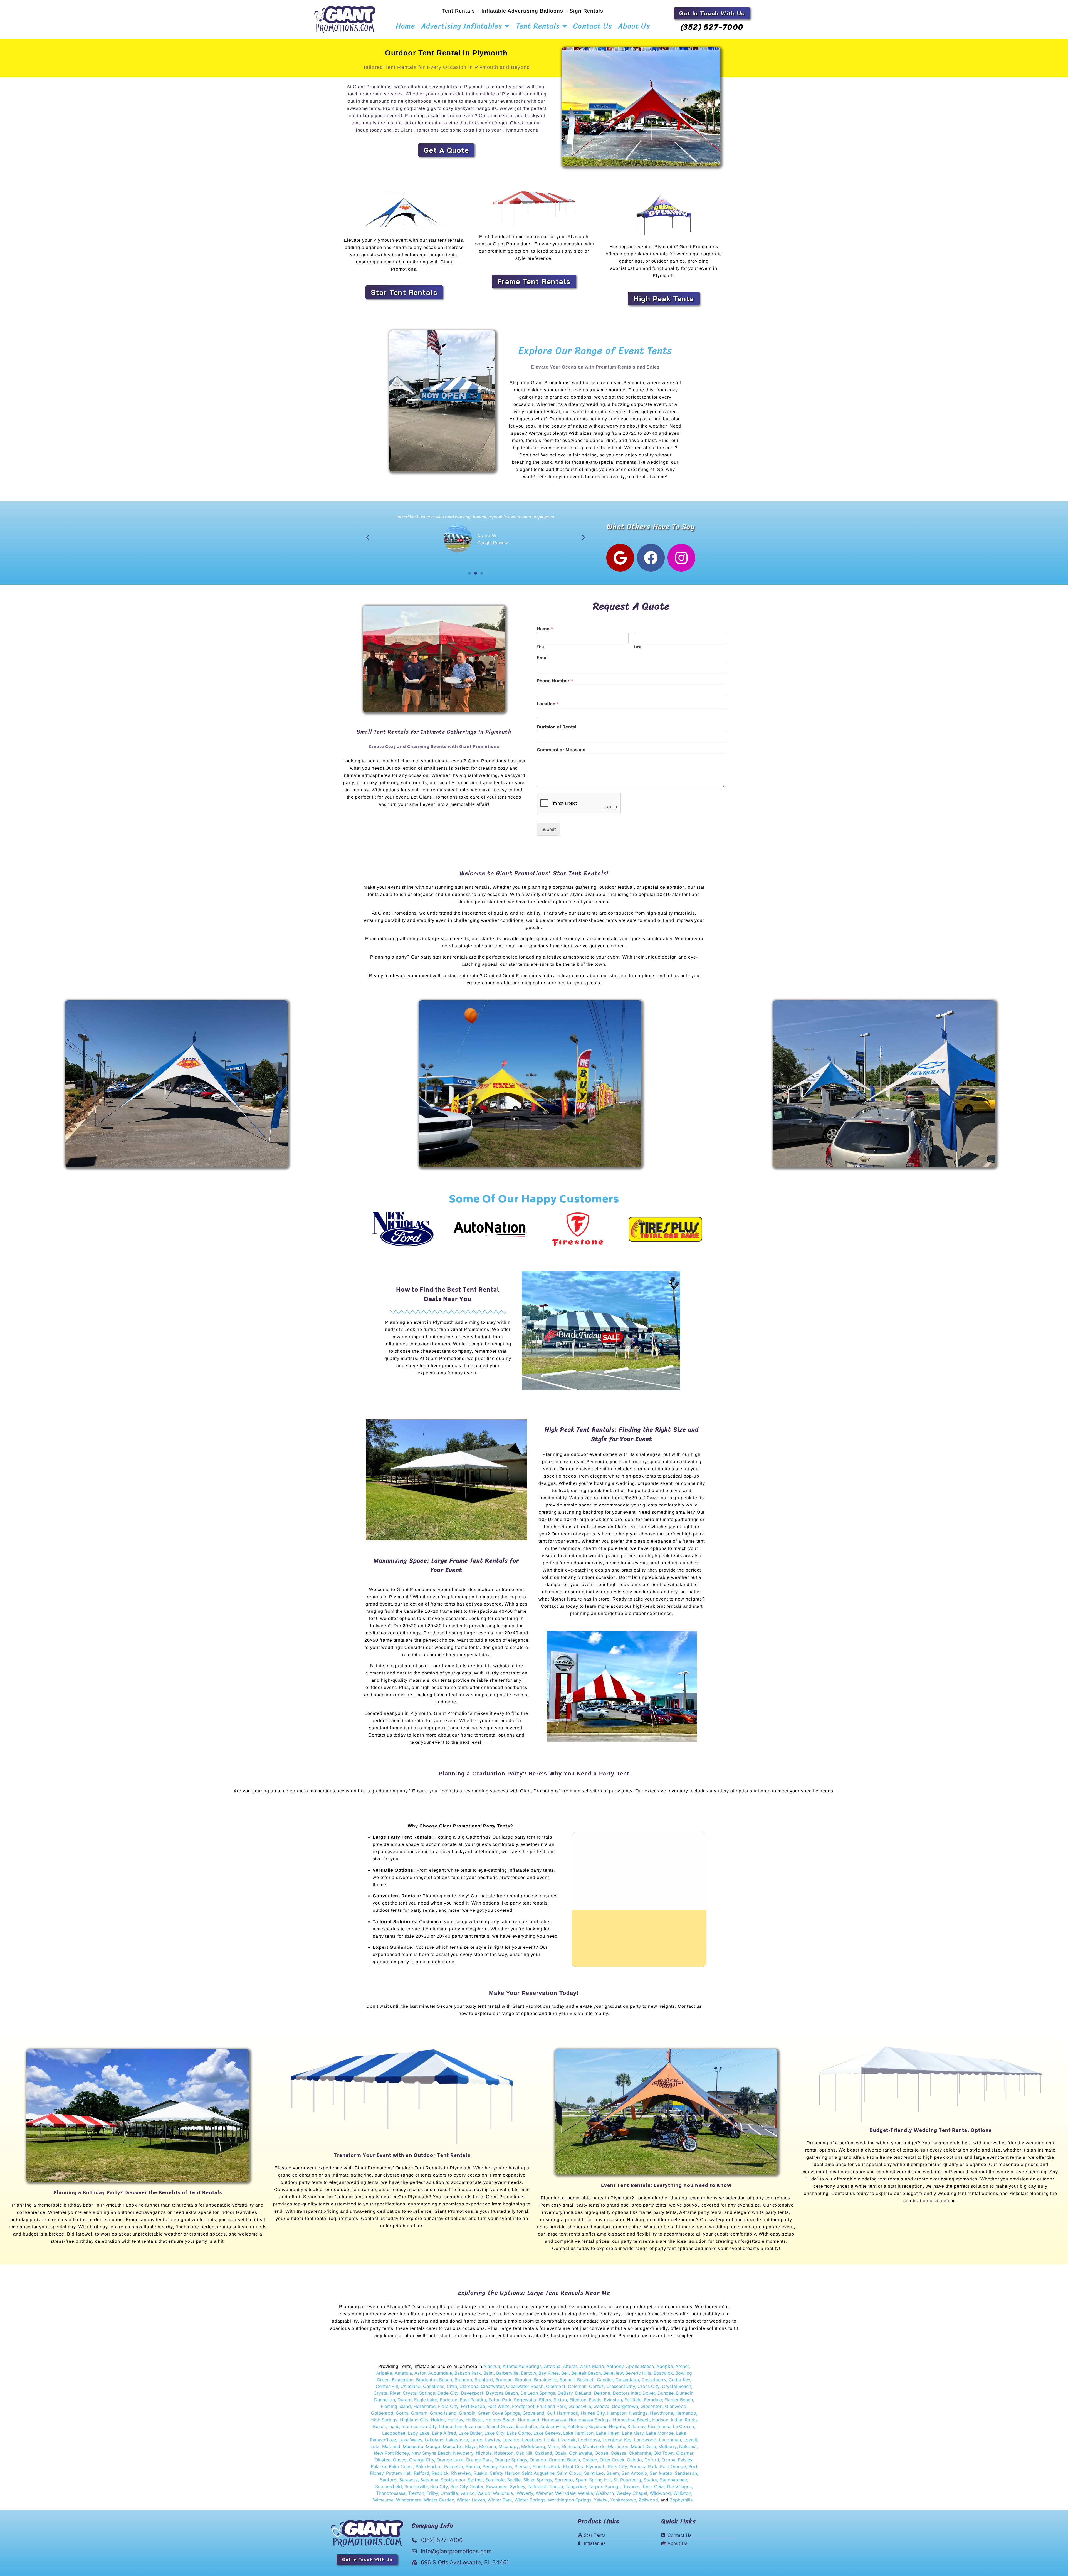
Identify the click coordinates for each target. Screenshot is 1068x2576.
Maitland (391, 2446)
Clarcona (469, 2386)
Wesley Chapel (632, 2493)
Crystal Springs (419, 2393)
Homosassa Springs (590, 2420)
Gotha (402, 2413)
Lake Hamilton (578, 2433)
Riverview (461, 2473)
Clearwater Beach (525, 2386)
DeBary (565, 2393)
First (541, 647)
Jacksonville (552, 2426)
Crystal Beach (677, 2386)
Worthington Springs (570, 2500)
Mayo (471, 2446)
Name (545, 629)
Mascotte (453, 2446)
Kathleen (577, 2426)
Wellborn (605, 2493)
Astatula (403, 2373)
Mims (553, 2446)
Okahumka (640, 2453)
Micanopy (509, 2446)
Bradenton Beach (434, 2380)
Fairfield (633, 2400)
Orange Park (479, 2460)
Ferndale (653, 2400)
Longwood (645, 2440)
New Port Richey (391, 2453)
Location (548, 704)
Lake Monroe (660, 2433)
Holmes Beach (500, 2420)
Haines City (593, 2413)
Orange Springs (511, 2460)
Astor (420, 2373)
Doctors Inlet (626, 2393)
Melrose (488, 2446)
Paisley (685, 2460)
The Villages (679, 2486)
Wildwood (660, 2493)
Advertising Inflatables (462, 26)
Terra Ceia (653, 2486)
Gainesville (580, 2406)
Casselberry (654, 2380)
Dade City (448, 2393)
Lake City (494, 2433)
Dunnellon (385, 2400)
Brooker (523, 2380)
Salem (613, 2473)
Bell (565, 2373)
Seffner (475, 2480)
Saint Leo (593, 2473)
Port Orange (673, 2466)
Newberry (463, 2453)
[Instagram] (681, 558)
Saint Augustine (538, 2473)
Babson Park (468, 2373)
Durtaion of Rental (557, 727)
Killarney (636, 2426)
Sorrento (564, 2480)
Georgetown (625, 2406)
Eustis (595, 2400)
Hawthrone (662, 2413)
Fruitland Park (551, 2406)
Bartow (528, 2373)
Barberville (507, 2373)
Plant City (572, 2466)
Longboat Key (617, 2440)
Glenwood (676, 2406)
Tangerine (576, 2486)
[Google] (620, 558)
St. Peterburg (627, 2480)
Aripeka (384, 2373)
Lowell (690, 2440)
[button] (368, 537)
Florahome (424, 2406)
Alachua (492, 2366)
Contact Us (593, 26)
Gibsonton (652, 2406)
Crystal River (387, 2393)
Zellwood (648, 2500)
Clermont (556, 2386)
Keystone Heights (607, 2426)
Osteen (590, 2460)
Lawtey (493, 2440)
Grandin (467, 2413)
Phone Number (555, 681)
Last (638, 647)
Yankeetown (623, 2500)
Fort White (499, 2406)
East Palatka (473, 2400)
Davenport (472, 2393)
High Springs (384, 2420)
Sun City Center (467, 2486)
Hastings (638, 2413)
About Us (634, 26)
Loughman (670, 2440)
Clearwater (492, 2386)
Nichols (484, 2453)
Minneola (571, 2446)
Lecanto (511, 2440)
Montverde (594, 2446)
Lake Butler (470, 2433)
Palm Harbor (429, 2466)
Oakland (543, 2453)
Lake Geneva (547, 2433)
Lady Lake (419, 2433)
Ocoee (601, 2453)
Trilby (432, 2493)
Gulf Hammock (563, 2413)
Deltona (602, 2393)
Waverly (525, 2493)
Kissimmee (659, 2426)
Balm (489, 2373)
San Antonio (634, 2473)
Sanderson (686, 2473)
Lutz (375, 2446)
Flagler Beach (679, 2400)
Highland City (414, 2420)
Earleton (448, 2400)
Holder (438, 2420)
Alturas (570, 2366)
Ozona (668, 2460)
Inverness (475, 2426)
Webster (544, 2493)
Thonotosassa (391, 2493)
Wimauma (383, 2500)
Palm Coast (401, 2466)
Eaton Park (500, 2400)
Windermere (409, 2500)
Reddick (440, 2473)
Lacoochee (394, 2433)
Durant (405, 2400)
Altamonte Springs (522, 2366)
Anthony (615, 2366)
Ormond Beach (564, 2460)
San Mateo (661, 2473)
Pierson (522, 2466)
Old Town (663, 2453)
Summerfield (389, 2486)
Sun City (438, 2486)
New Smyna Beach (430, 2453)
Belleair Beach (586, 2373)
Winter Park (500, 2500)
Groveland (533, 2413)
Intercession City (419, 2426)
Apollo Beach (640, 2366)
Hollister (474, 2420)
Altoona (552, 2366)
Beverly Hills (638, 2373)
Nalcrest (688, 2446)
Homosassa (554, 2420)
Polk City (617, 2466)
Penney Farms (497, 2466)
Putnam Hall (399, 2473)
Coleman (577, 2386)
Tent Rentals (538, 26)
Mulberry (667, 2446)
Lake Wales (410, 2440)
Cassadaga (626, 2380)
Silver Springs (538, 2480)
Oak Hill (524, 2453)
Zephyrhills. (682, 2500)
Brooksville (546, 2380)
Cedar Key (679, 2380)
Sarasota (408, 2480)
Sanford (388, 2480)
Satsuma (429, 2480)
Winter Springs (530, 2500)
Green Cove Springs (499, 2413)
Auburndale (440, 2373)
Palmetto (454, 2466)
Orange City (422, 2460)
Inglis (394, 2426)
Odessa (619, 2453)
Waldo (484, 2493)
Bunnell (567, 2380)
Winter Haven (471, 2500)
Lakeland (434, 2440)
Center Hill (387, 2386)
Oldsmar (685, 2453)
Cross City (648, 2386)
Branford (484, 2380)
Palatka (379, 2466)
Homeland (529, 2420)
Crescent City (621, 2386)
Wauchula (503, 2493)
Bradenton (403, 2380)
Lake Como (519, 2433)
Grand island (443, 2413)
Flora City (448, 2406)
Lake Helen (608, 2433)
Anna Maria (592, 2366)
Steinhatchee (673, 2480)
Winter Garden (439, 2500)
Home (405, 26)
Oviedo (634, 2460)
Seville (514, 2480)
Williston (682, 2493)
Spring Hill (600, 2480)
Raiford (421, 2473)
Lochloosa (589, 2440)
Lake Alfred (444, 2433)
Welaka (585, 2493)
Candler (605, 2380)
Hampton (617, 2413)
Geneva (601, 2406)
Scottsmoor (453, 2480)
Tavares (631, 2486)
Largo (476, 2440)
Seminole (495, 2480)
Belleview (613, 2373)
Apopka (665, 2366)
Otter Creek (612, 2460)
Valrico (468, 2493)
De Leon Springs (538, 2393)
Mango (433, 2446)
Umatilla (449, 2493)
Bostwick (663, 2373)
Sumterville (416, 2486)
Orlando (538, 2460)
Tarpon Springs (605, 2486)
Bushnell (586, 2380)
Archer (682, 2366)
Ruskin (480, 2473)
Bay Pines (549, 2373)
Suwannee (497, 2486)
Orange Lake (450, 2460)
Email (543, 658)
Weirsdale (565, 2493)
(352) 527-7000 (712, 27)
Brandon (463, 2380)
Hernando (686, 2413)
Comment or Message (561, 750)
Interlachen (451, 2426)
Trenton (416, 2493)
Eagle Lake (426, 2400)
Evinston (613, 2400)
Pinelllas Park (547, 2466)
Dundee (666, 2393)
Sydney (517, 2486)
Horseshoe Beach (631, 2420)
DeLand (583, 2393)
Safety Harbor (505, 2473)
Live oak (567, 2440)
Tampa (556, 2486)
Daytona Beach (502, 2393)
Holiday (455, 2420)
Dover (649, 2393)
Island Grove (500, 2426)
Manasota (413, 2446)
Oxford (652, 2460)
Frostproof (523, 2406)
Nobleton (504, 2453)
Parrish (473, 2466)
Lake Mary (633, 2433)
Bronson (504, 2380)
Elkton (560, 2400)
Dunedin (685, 2393)
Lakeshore (457, 2440)
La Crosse (683, 2426)
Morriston (618, 2446)
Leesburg (532, 2440)
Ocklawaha (581, 2453)
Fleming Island (396, 2406)
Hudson (660, 2420)
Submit (549, 829)
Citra (452, 2386)
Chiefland (411, 2386)
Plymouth (596, 2466)
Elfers (545, 2400)
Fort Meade (473, 2406)
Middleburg (533, 2446)
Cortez (596, 2386)
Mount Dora (643, 2446)
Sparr (581, 2480)
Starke (650, 2480)
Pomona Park (643, 2466)
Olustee (383, 2460)
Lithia (550, 2440)
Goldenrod (382, 2413)
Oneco (400, 2460)
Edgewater (525, 2400)
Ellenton (578, 2400)
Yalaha (601, 2500)
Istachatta (526, 2426)
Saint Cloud (569, 2473)
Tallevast (537, 2486)
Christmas (434, 2386)
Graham (419, 2413)
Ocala (561, 2453)
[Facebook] (651, 558)
